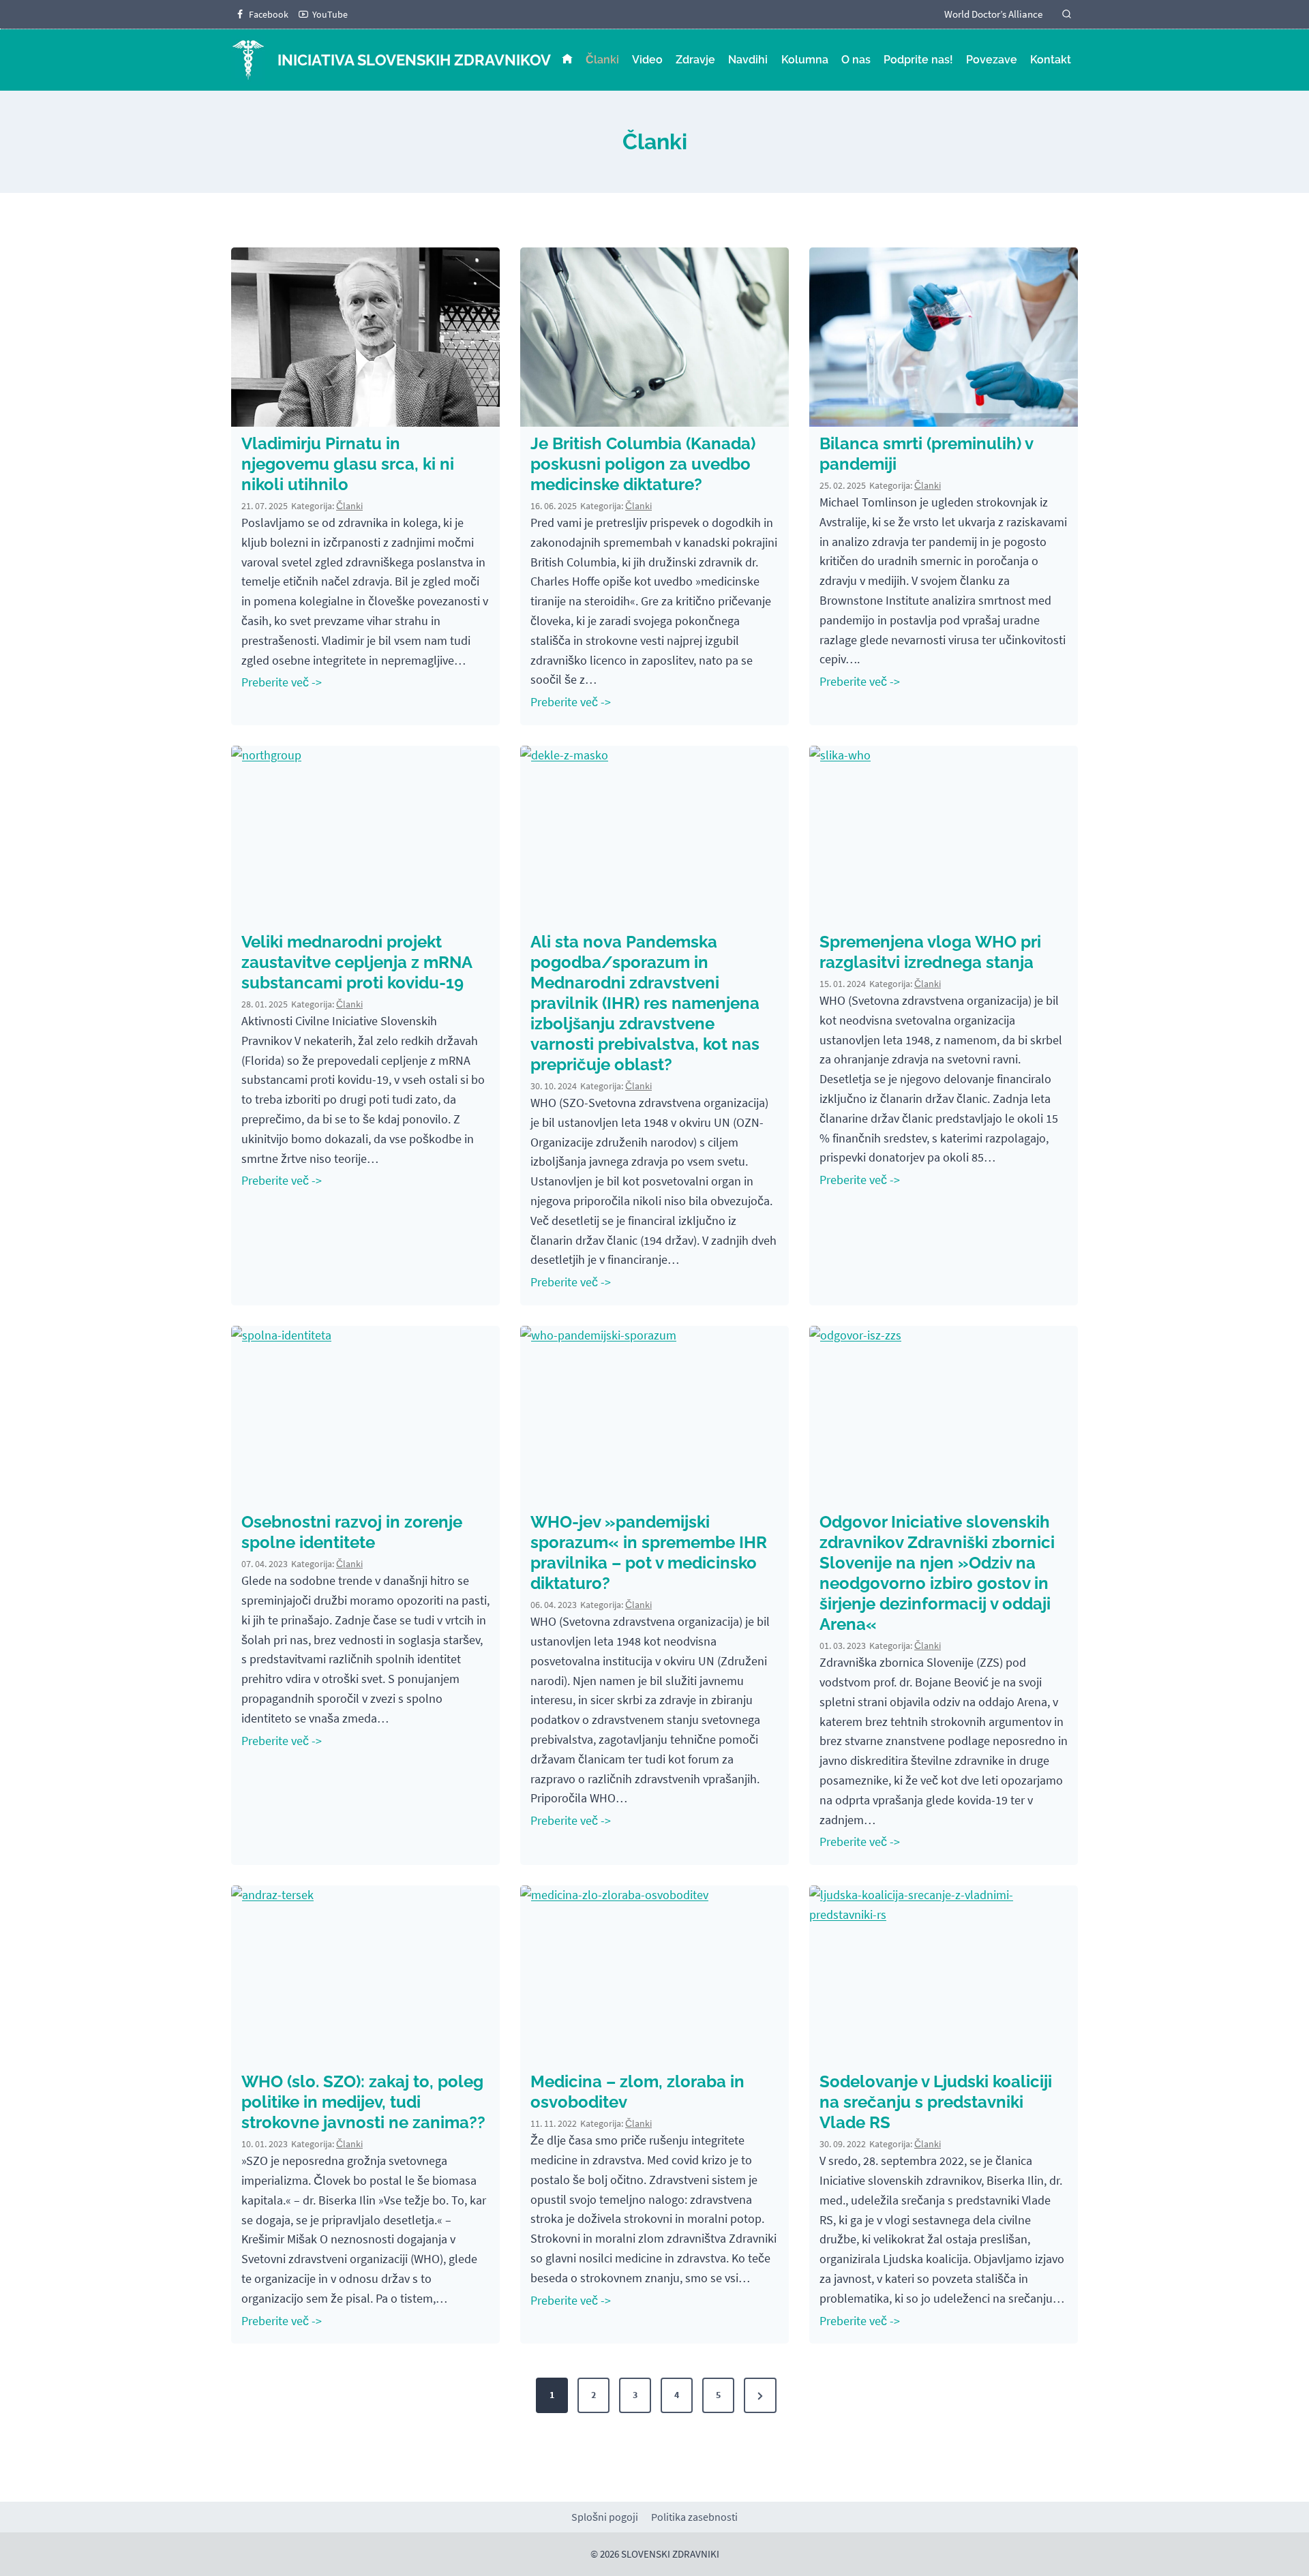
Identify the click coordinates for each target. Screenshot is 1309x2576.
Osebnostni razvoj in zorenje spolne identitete (352, 1532)
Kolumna (805, 60)
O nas (856, 60)
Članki (602, 60)
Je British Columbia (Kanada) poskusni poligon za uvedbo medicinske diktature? (643, 464)
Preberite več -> (284, 684)
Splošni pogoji (605, 2517)
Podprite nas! (918, 60)
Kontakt (1051, 60)
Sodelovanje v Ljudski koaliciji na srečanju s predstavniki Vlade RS (936, 2102)
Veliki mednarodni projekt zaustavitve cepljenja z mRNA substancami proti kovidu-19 (357, 962)
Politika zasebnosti (694, 2517)
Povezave (992, 60)
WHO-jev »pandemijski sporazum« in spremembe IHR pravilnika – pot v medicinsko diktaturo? (649, 1552)
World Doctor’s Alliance (993, 14)
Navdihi (748, 60)
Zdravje (695, 60)
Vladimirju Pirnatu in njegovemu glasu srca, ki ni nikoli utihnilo (348, 464)
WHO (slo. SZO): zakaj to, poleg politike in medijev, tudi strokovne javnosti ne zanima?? (363, 2102)
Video (647, 60)
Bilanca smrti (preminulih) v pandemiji (926, 454)
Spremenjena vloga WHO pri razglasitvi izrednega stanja (930, 952)
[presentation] (365, 337)
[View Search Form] (1067, 15)
